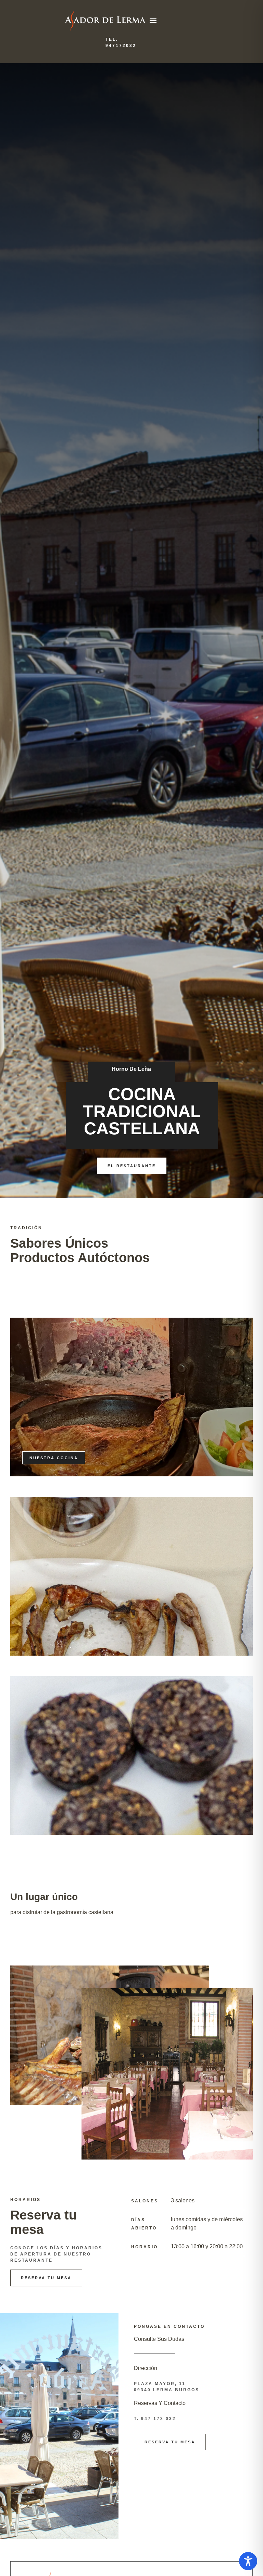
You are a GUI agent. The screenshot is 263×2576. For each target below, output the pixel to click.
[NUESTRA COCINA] (131, 1576)
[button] (153, 20)
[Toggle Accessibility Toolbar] (248, 2561)
